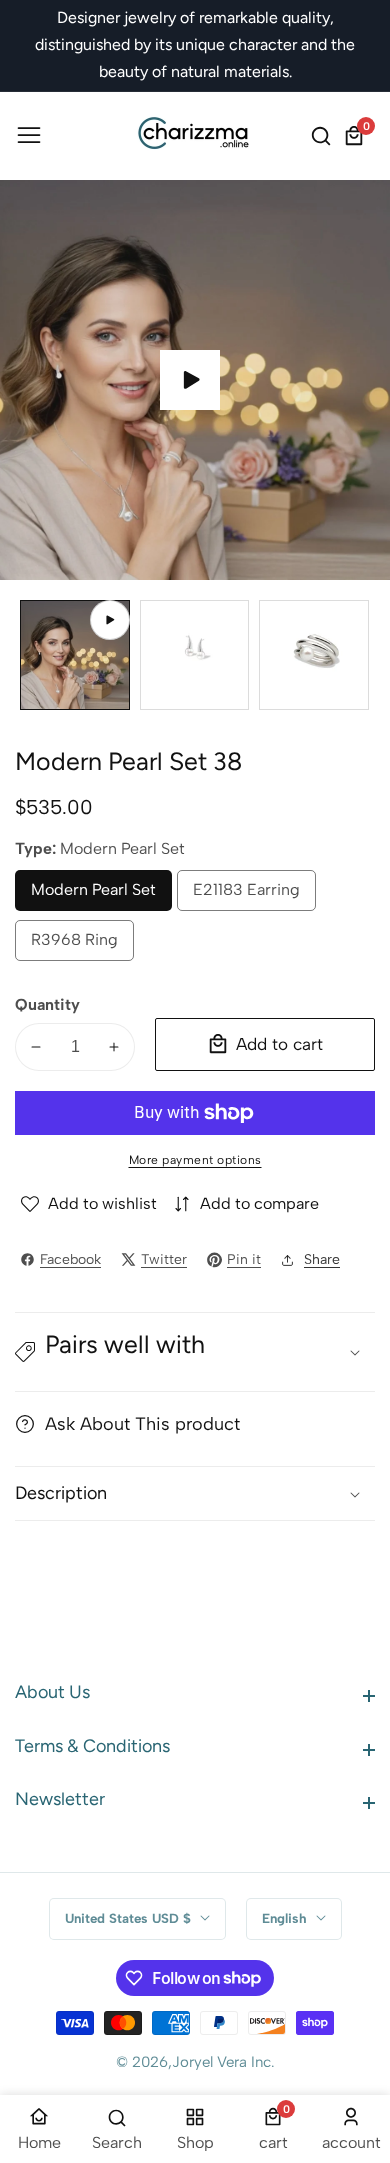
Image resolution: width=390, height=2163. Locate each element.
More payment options (195, 1160)
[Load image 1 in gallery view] (195, 655)
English (286, 1918)
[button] (195, 1352)
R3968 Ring (77, 945)
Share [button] (322, 1259)
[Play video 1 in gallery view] (75, 655)
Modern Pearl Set (93, 895)
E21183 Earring (246, 895)
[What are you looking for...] (324, 136)
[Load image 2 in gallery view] (314, 655)
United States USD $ (130, 1918)
